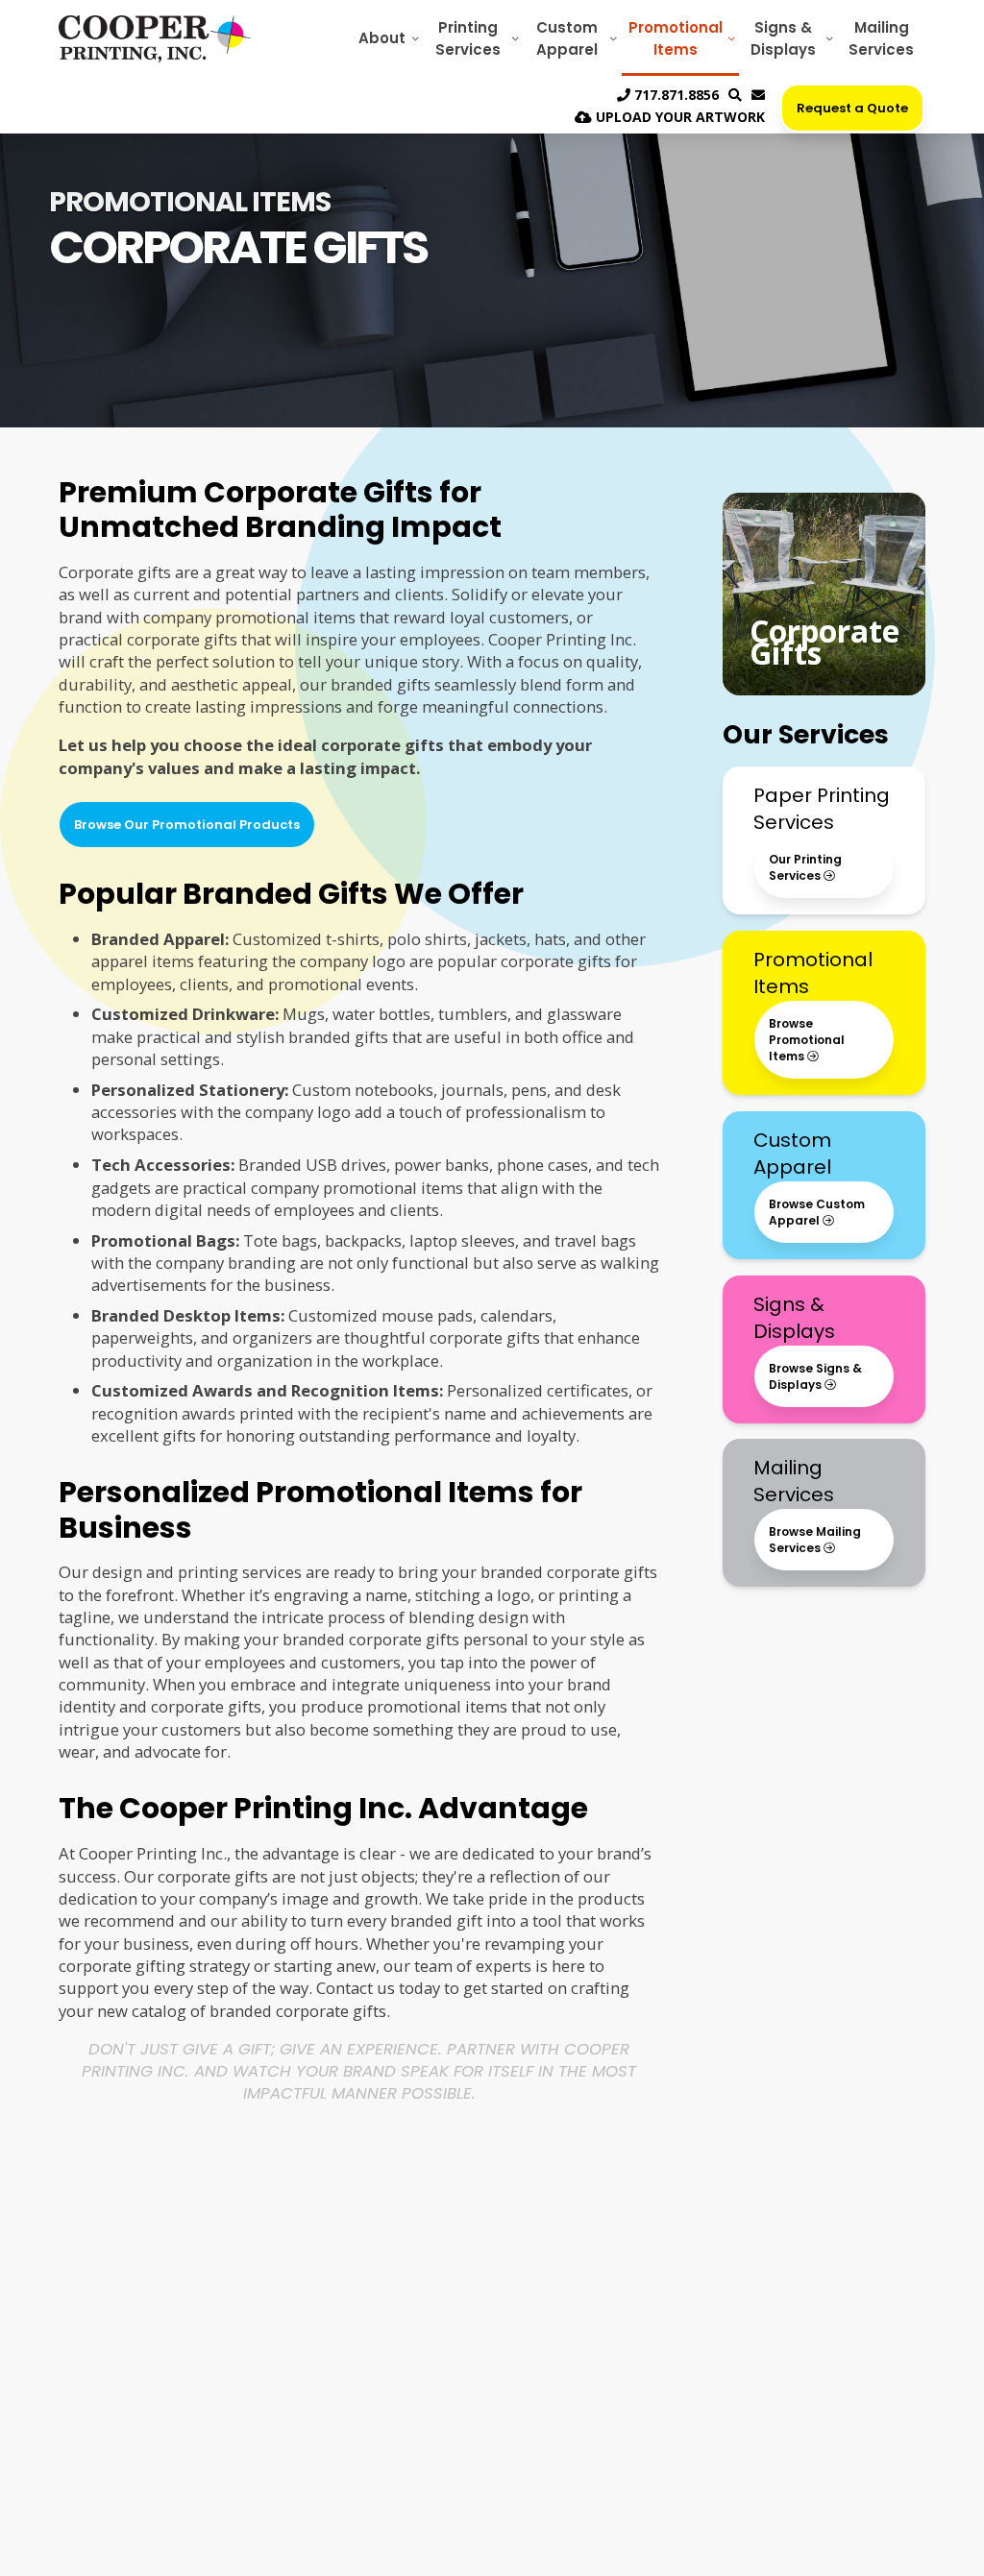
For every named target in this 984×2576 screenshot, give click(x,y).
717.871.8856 (675, 95)
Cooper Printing (155, 38)
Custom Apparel (567, 38)
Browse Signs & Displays (815, 1376)
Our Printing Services (805, 867)
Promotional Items (676, 38)
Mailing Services (881, 38)
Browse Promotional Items (807, 1040)
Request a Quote (852, 108)
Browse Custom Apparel (817, 1212)
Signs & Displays (783, 38)
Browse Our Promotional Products (187, 825)
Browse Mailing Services (815, 1540)
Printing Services (468, 38)
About (382, 38)
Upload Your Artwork (678, 117)
